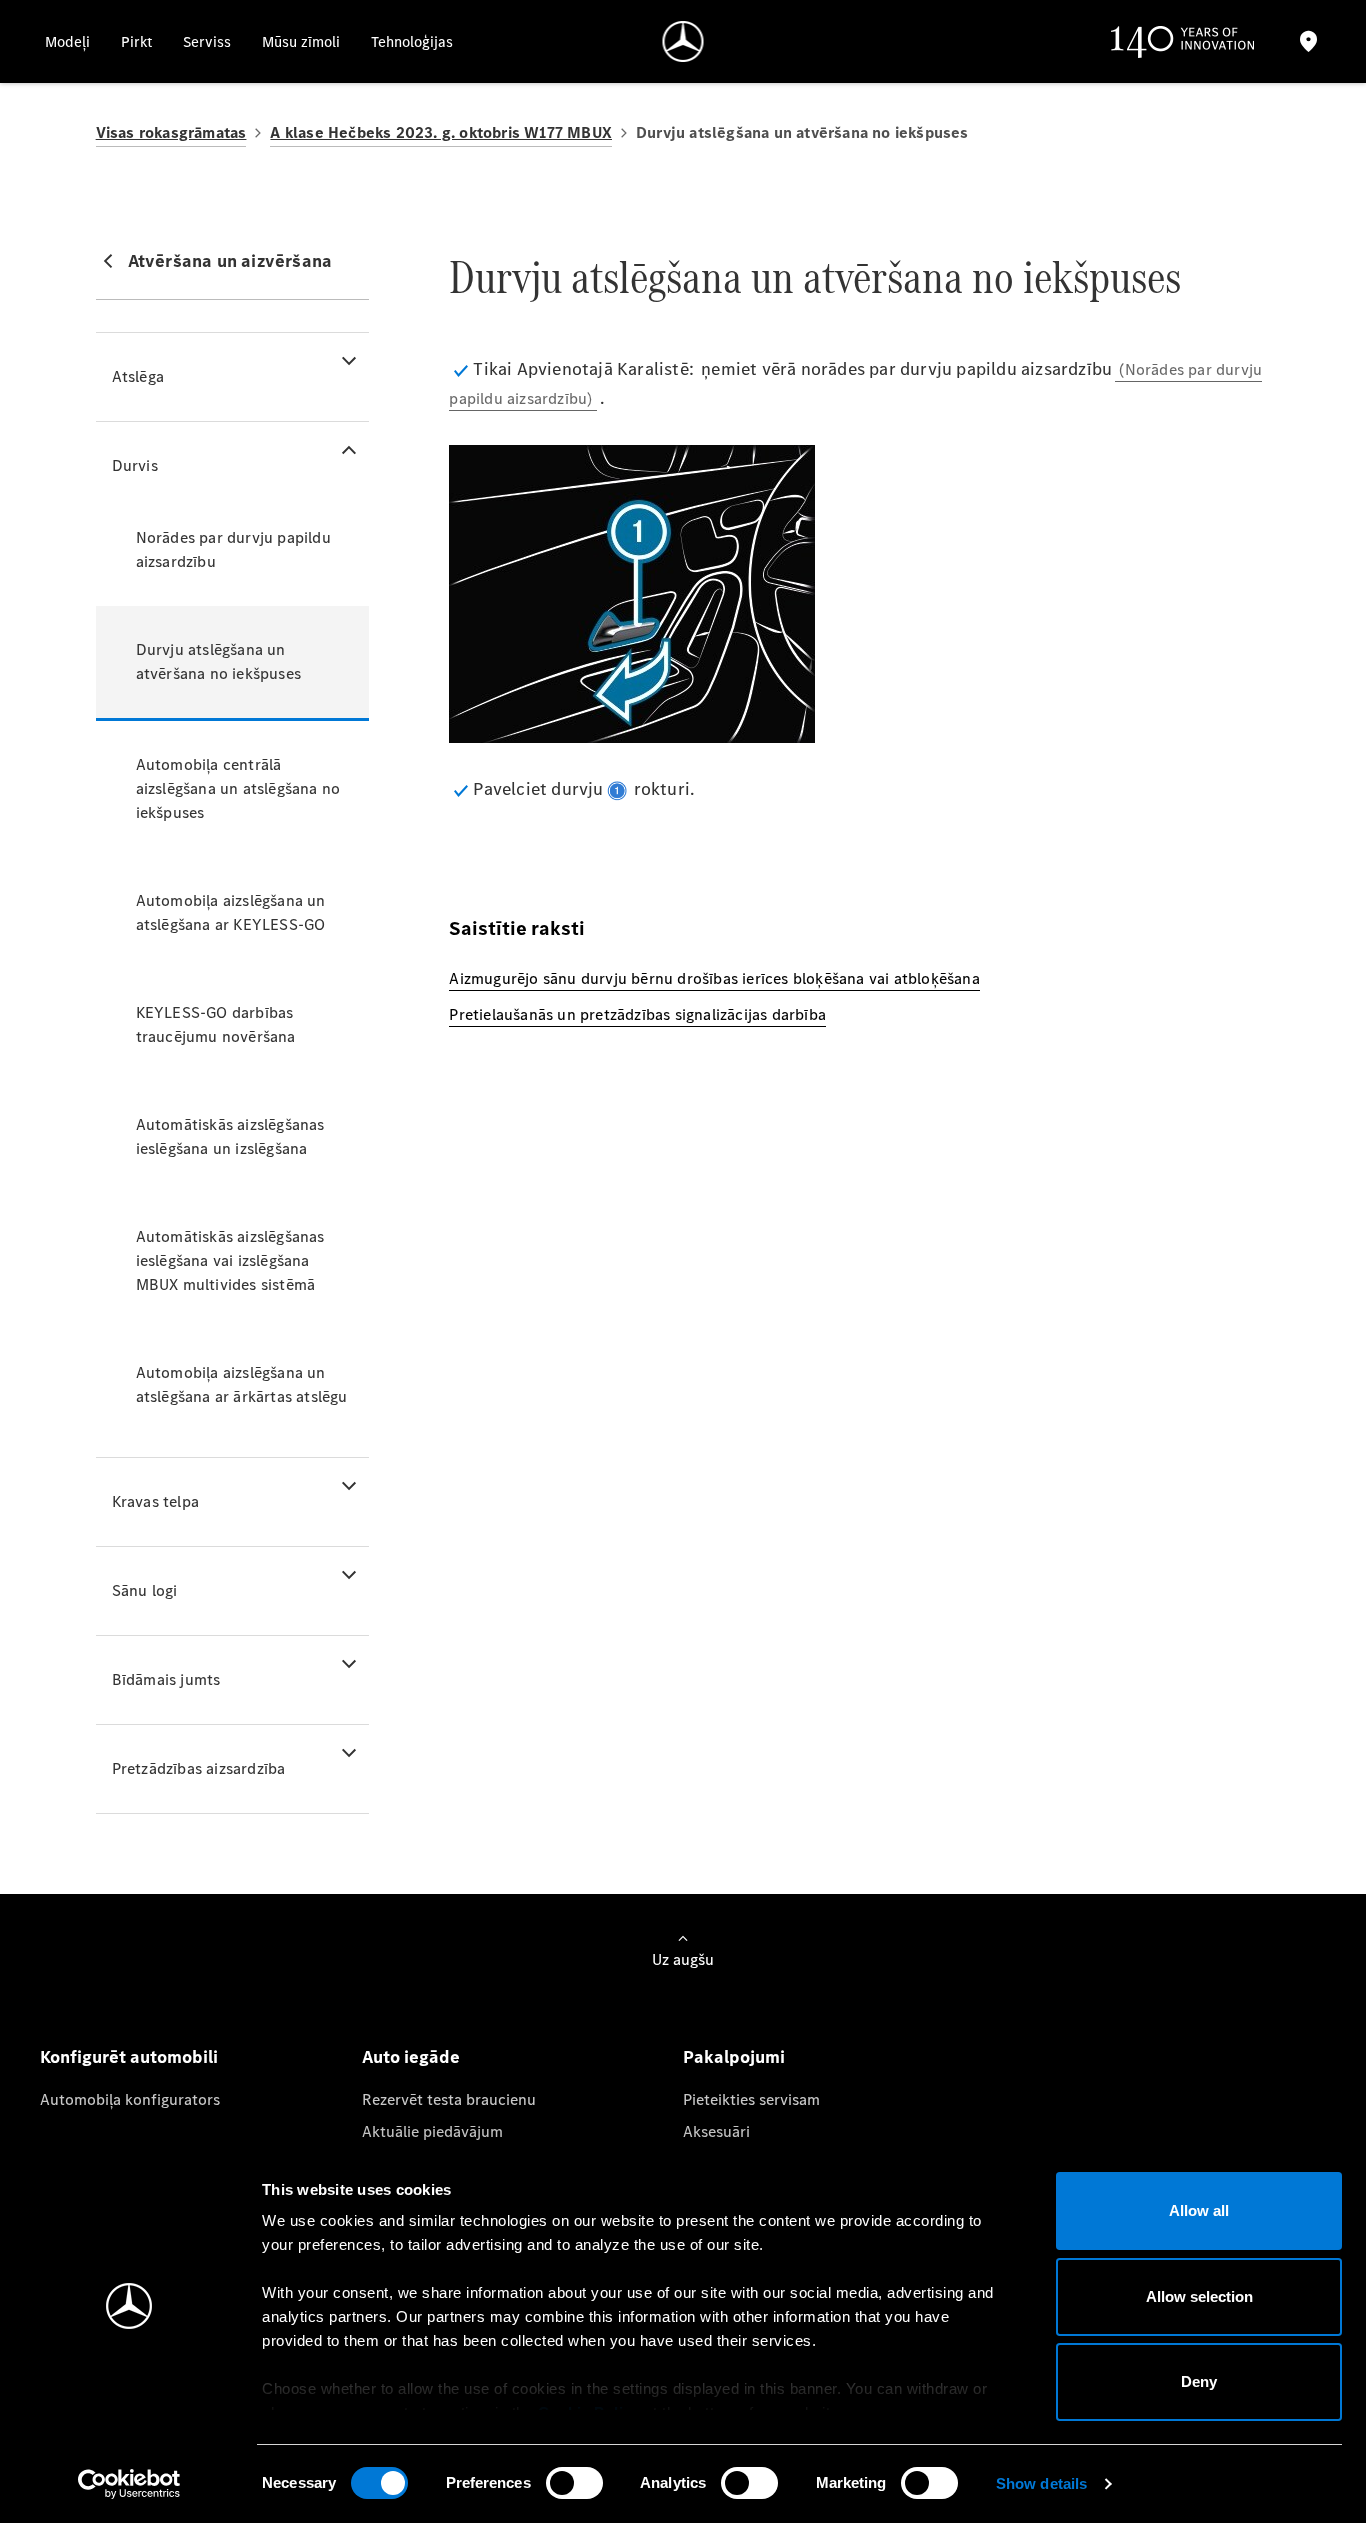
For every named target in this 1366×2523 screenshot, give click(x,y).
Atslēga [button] (138, 376)
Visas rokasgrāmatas (171, 132)
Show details (1041, 2483)
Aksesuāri (716, 2131)
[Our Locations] (1308, 41)
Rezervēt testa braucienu (449, 2099)
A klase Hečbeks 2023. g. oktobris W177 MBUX (441, 132)
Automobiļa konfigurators (130, 2099)
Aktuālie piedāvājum (432, 2131)
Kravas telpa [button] (155, 1501)
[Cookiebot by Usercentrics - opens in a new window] (129, 2484)
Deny (1199, 2381)
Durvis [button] (135, 465)
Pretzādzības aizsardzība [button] (199, 1768)
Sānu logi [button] (145, 1590)
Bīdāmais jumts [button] (166, 1679)
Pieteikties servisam (751, 2099)
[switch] (574, 2483)
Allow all (1199, 2210)
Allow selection (1199, 2296)
